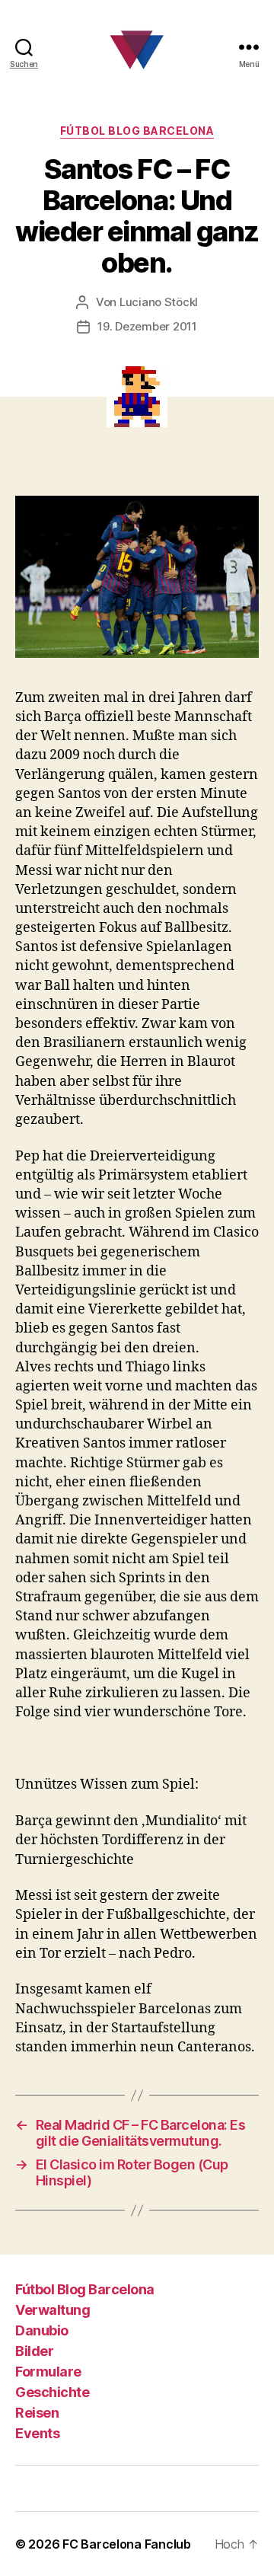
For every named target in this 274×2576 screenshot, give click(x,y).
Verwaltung (53, 2310)
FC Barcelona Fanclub (127, 2544)
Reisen (37, 2413)
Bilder (34, 2351)
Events (37, 2433)
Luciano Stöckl (159, 302)
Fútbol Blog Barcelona (137, 131)
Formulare (48, 2372)
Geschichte (52, 2392)
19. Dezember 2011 (147, 326)
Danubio (42, 2330)
